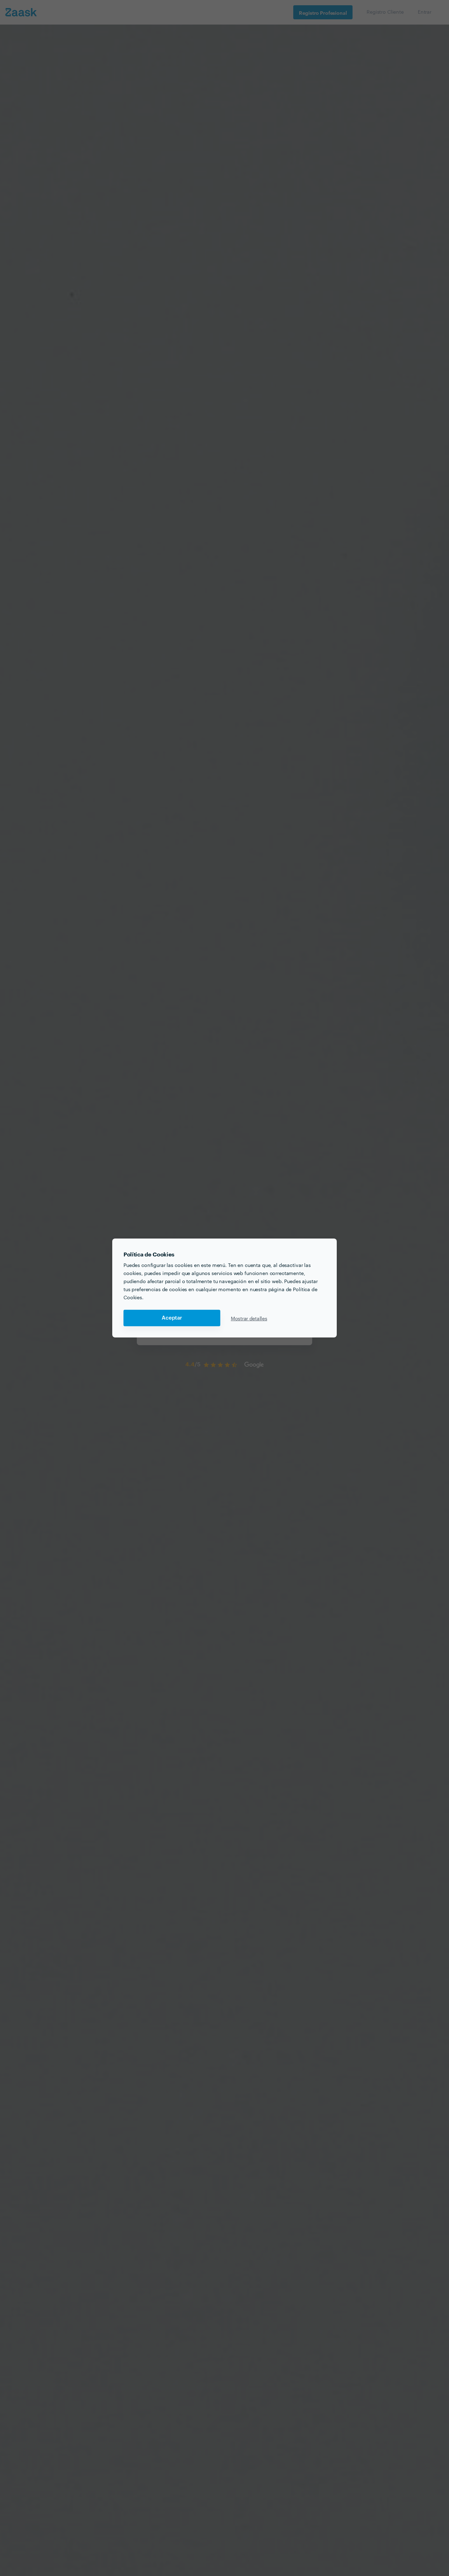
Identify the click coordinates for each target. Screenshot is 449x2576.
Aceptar (172, 1318)
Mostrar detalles (249, 1318)
